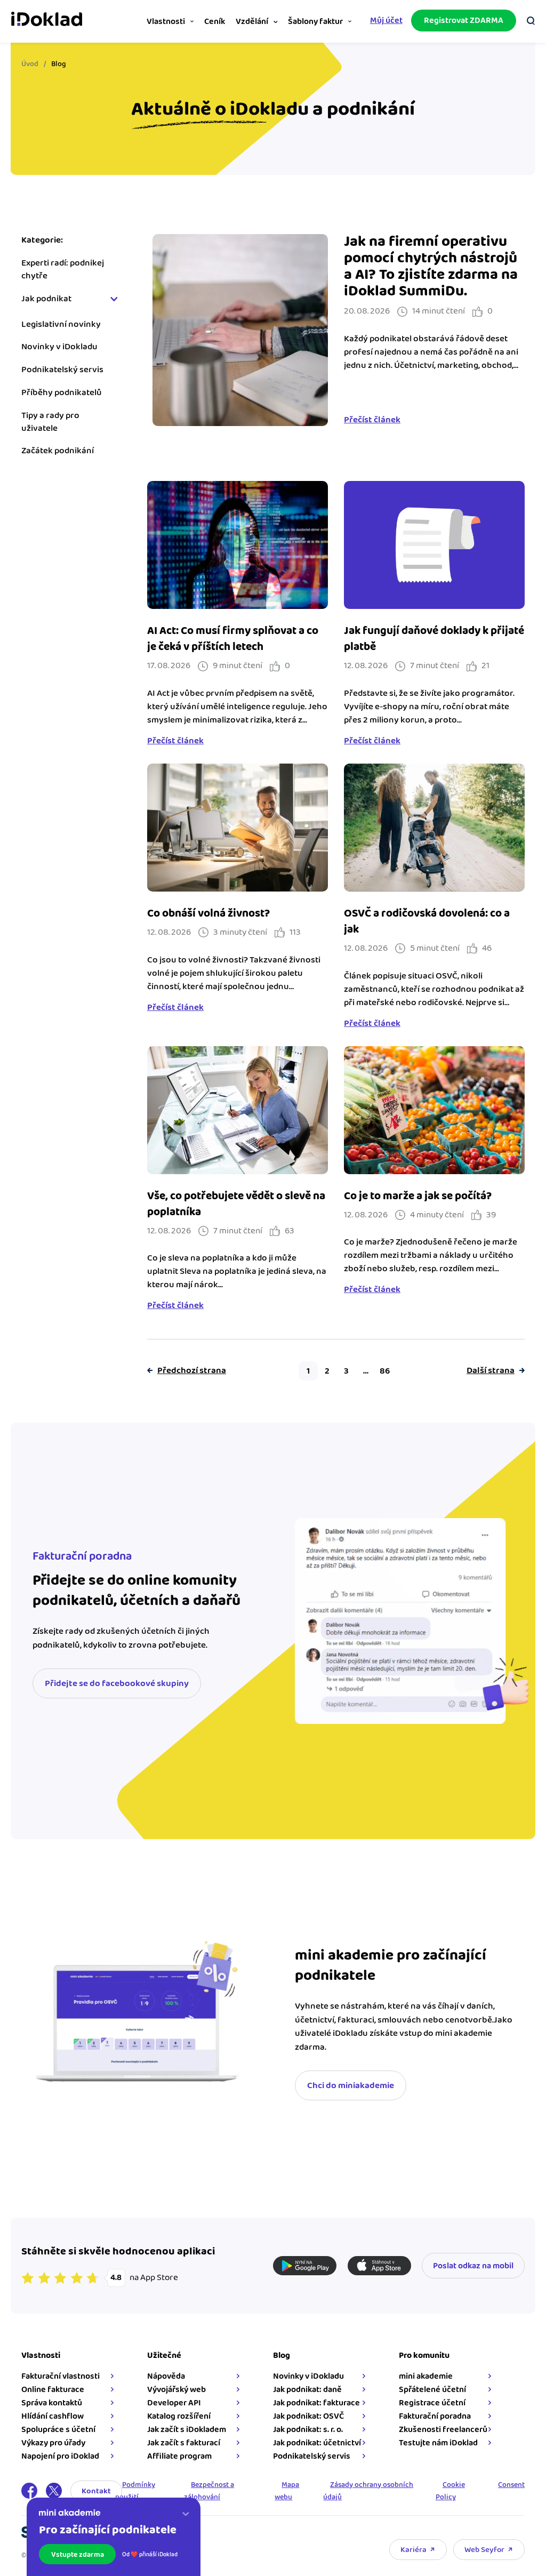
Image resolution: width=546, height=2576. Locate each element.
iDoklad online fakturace (47, 20)
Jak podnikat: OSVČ (308, 2416)
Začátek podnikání (58, 451)
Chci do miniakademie (351, 2085)
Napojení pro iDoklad (60, 2456)
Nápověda (166, 2376)
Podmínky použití (135, 2491)
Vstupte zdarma (78, 2555)
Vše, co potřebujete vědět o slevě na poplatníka (236, 1204)
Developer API (174, 2403)
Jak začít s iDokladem (187, 2430)
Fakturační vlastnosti (61, 2376)
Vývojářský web (176, 2390)
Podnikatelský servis (62, 370)
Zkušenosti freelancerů (443, 2430)
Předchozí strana (192, 1371)
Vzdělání (252, 22)
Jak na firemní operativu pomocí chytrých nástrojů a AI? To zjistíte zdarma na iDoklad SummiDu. (431, 267)
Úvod (30, 64)
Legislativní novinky (61, 325)
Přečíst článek (372, 420)
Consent (511, 2485)
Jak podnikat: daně (307, 2390)
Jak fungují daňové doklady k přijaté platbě (434, 639)
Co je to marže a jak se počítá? (418, 1196)
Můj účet (386, 21)
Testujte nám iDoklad (438, 2443)
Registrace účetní (432, 2403)
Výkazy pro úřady (53, 2443)
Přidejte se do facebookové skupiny (117, 1683)
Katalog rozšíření (179, 2416)
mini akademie (426, 2376)
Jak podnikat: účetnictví (317, 2443)
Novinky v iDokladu (59, 347)
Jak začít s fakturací (184, 2443)
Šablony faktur (315, 22)
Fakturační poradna (435, 2416)
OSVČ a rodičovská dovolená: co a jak (427, 921)
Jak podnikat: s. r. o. (308, 2430)
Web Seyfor (484, 2550)
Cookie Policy (450, 2491)
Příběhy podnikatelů (62, 393)
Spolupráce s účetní (58, 2430)
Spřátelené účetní (432, 2390)
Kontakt (96, 2491)
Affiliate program (179, 2456)
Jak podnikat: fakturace (316, 2403)
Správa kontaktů (52, 2403)
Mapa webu (287, 2491)
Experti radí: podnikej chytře (63, 270)
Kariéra (413, 2550)
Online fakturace (53, 2390)
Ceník (215, 22)
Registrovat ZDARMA (464, 21)
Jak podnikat (46, 299)
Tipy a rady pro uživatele (50, 422)
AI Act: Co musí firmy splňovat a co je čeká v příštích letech (233, 639)
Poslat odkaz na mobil (473, 2266)
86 (385, 1371)
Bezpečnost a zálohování (209, 2491)
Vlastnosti (166, 22)
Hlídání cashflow (53, 2416)
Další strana (491, 1371)
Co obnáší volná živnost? (208, 913)
